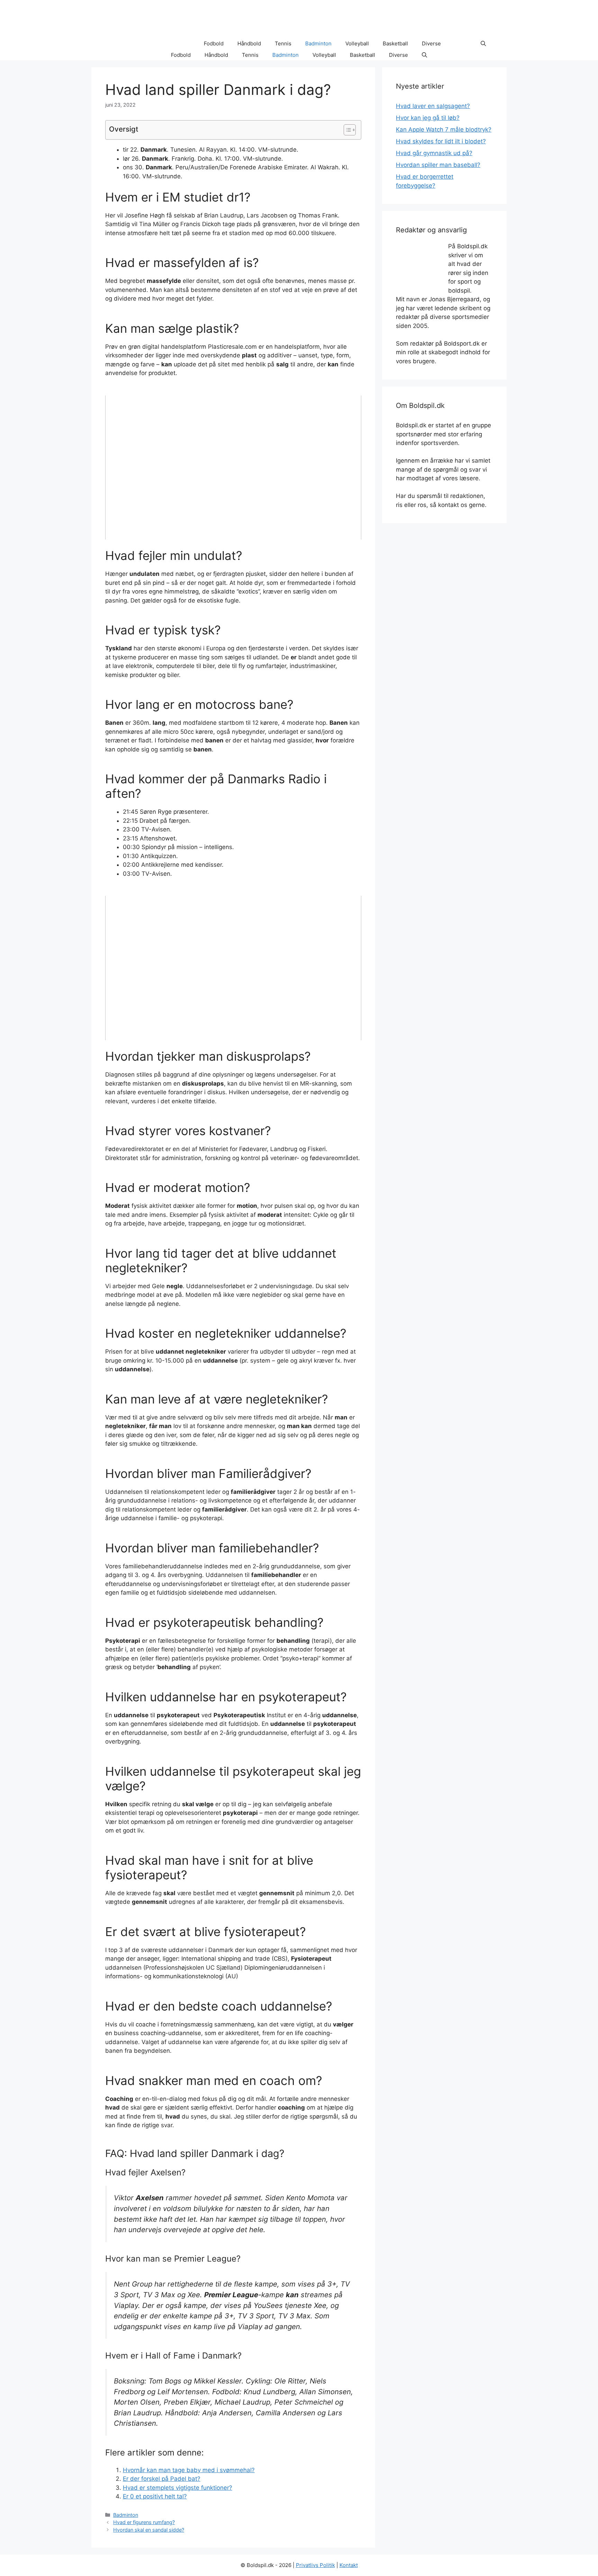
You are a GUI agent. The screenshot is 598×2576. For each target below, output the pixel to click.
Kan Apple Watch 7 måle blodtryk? (444, 130)
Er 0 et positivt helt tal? (155, 2496)
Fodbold (214, 43)
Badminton (318, 43)
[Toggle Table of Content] (346, 130)
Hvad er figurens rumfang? (144, 2522)
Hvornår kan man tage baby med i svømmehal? (189, 2470)
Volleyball (357, 43)
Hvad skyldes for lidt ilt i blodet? (441, 141)
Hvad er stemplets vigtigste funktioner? (178, 2488)
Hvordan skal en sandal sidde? (149, 2530)
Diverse (431, 43)
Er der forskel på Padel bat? (162, 2479)
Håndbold (249, 43)
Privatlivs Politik (315, 2565)
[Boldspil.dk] (138, 44)
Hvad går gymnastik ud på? (434, 153)
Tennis (283, 43)
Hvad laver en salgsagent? (433, 106)
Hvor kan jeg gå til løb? (428, 118)
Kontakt (349, 2565)
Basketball (395, 43)
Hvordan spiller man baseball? (438, 165)
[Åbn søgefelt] (483, 44)
